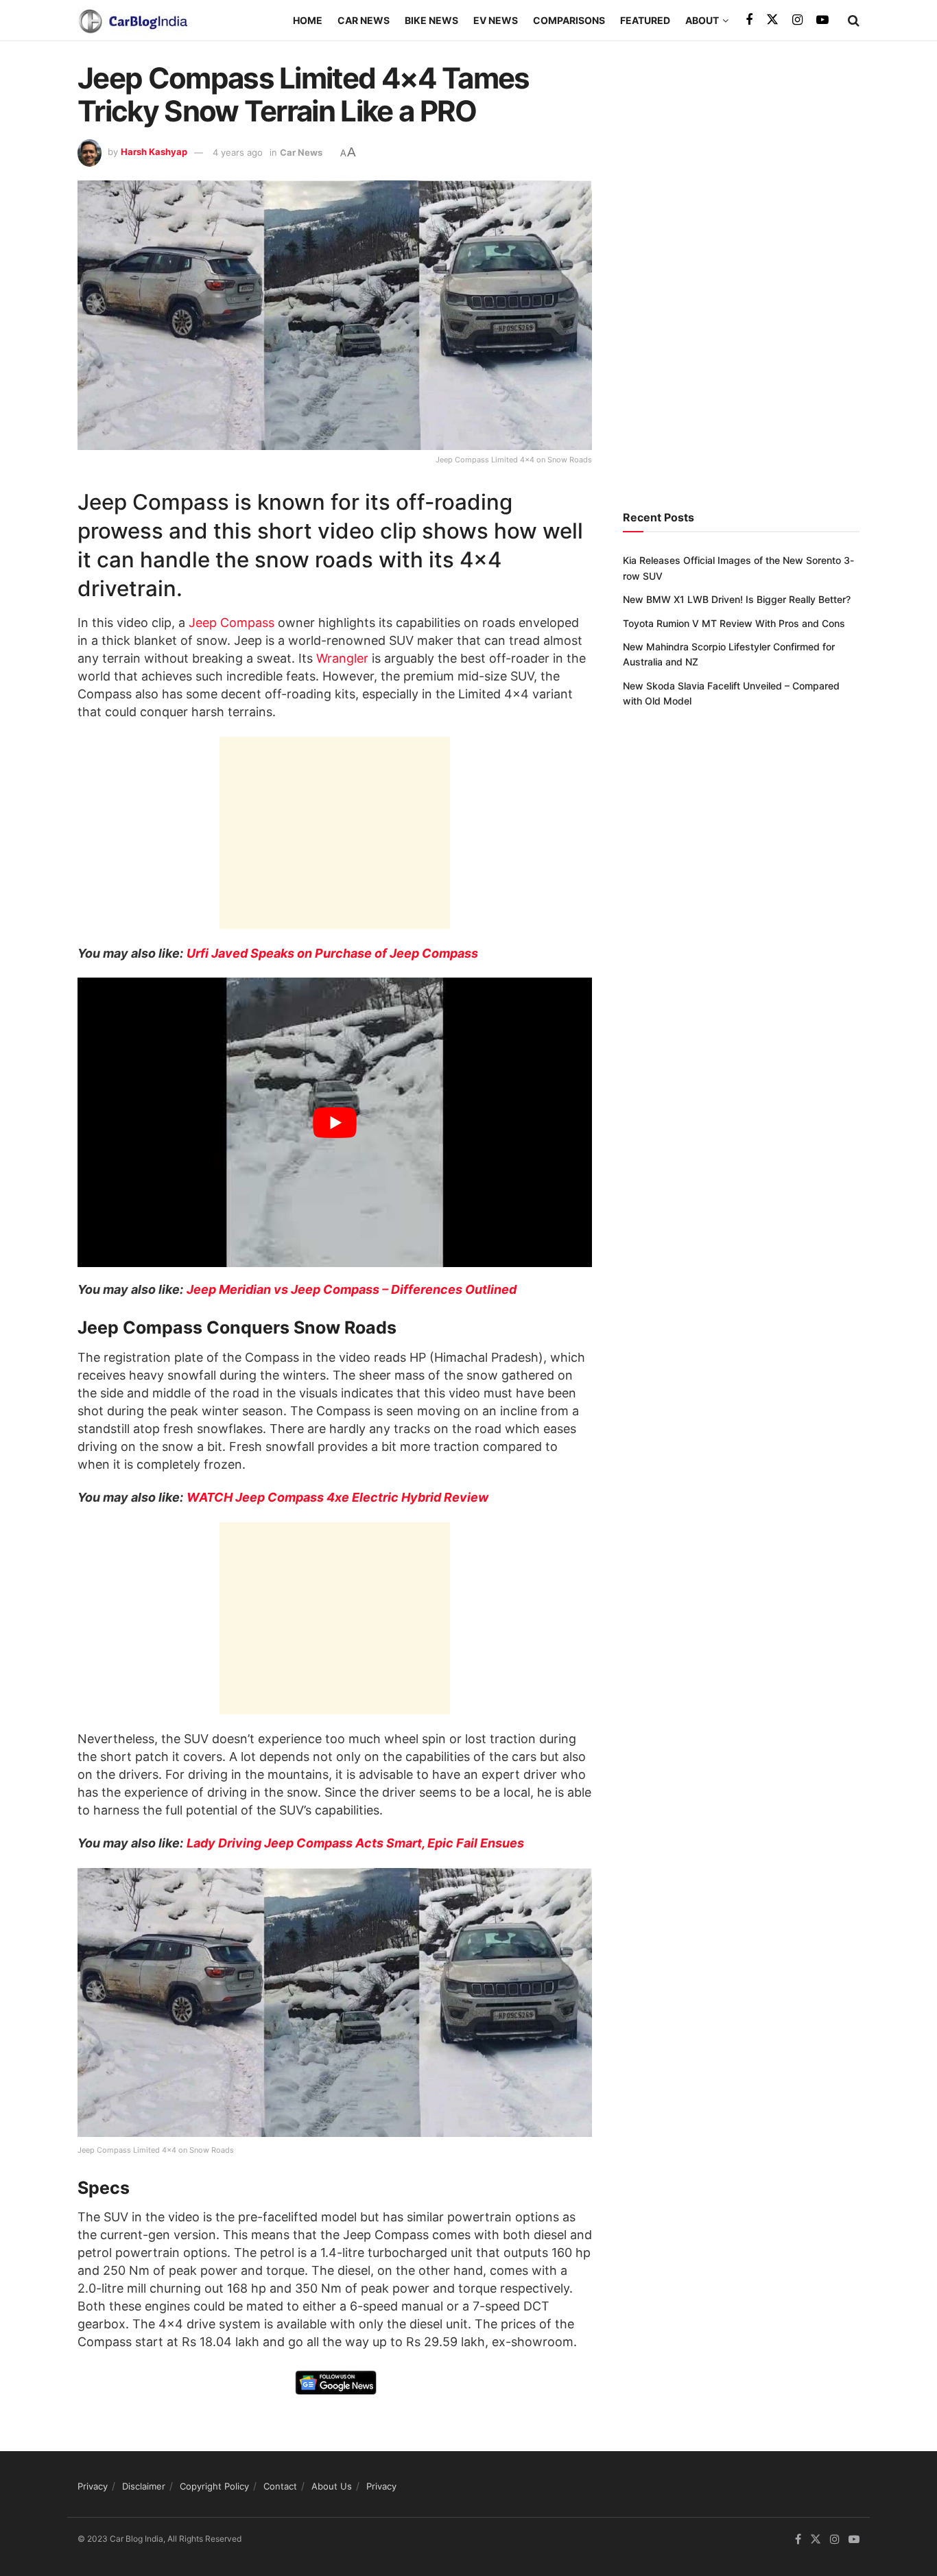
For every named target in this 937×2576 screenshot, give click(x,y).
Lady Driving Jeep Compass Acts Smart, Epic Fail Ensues (355, 1843)
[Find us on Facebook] (749, 20)
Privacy (93, 2486)
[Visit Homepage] (132, 21)
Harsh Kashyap (154, 152)
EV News (496, 20)
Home (308, 20)
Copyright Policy (214, 2486)
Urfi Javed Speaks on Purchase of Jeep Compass (332, 953)
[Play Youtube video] (335, 1122)
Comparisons (569, 20)
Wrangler (342, 658)
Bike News (431, 20)
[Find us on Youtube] (822, 20)
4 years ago (238, 152)
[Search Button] (854, 21)
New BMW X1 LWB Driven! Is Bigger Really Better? (737, 599)
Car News (364, 20)
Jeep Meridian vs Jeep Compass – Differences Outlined (352, 1289)
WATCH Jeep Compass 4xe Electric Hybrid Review (337, 1497)
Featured (645, 20)
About (702, 20)
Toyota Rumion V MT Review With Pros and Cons (734, 623)
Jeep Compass (232, 623)
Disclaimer (144, 2486)
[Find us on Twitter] (772, 20)
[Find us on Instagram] (797, 20)
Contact (280, 2486)
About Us (332, 2486)
